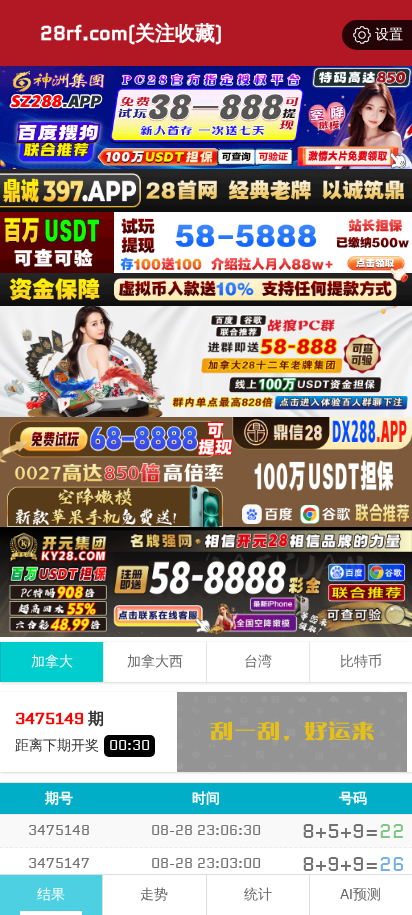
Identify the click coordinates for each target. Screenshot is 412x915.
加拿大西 (155, 661)
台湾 (258, 661)
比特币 (361, 661)
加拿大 (52, 661)
